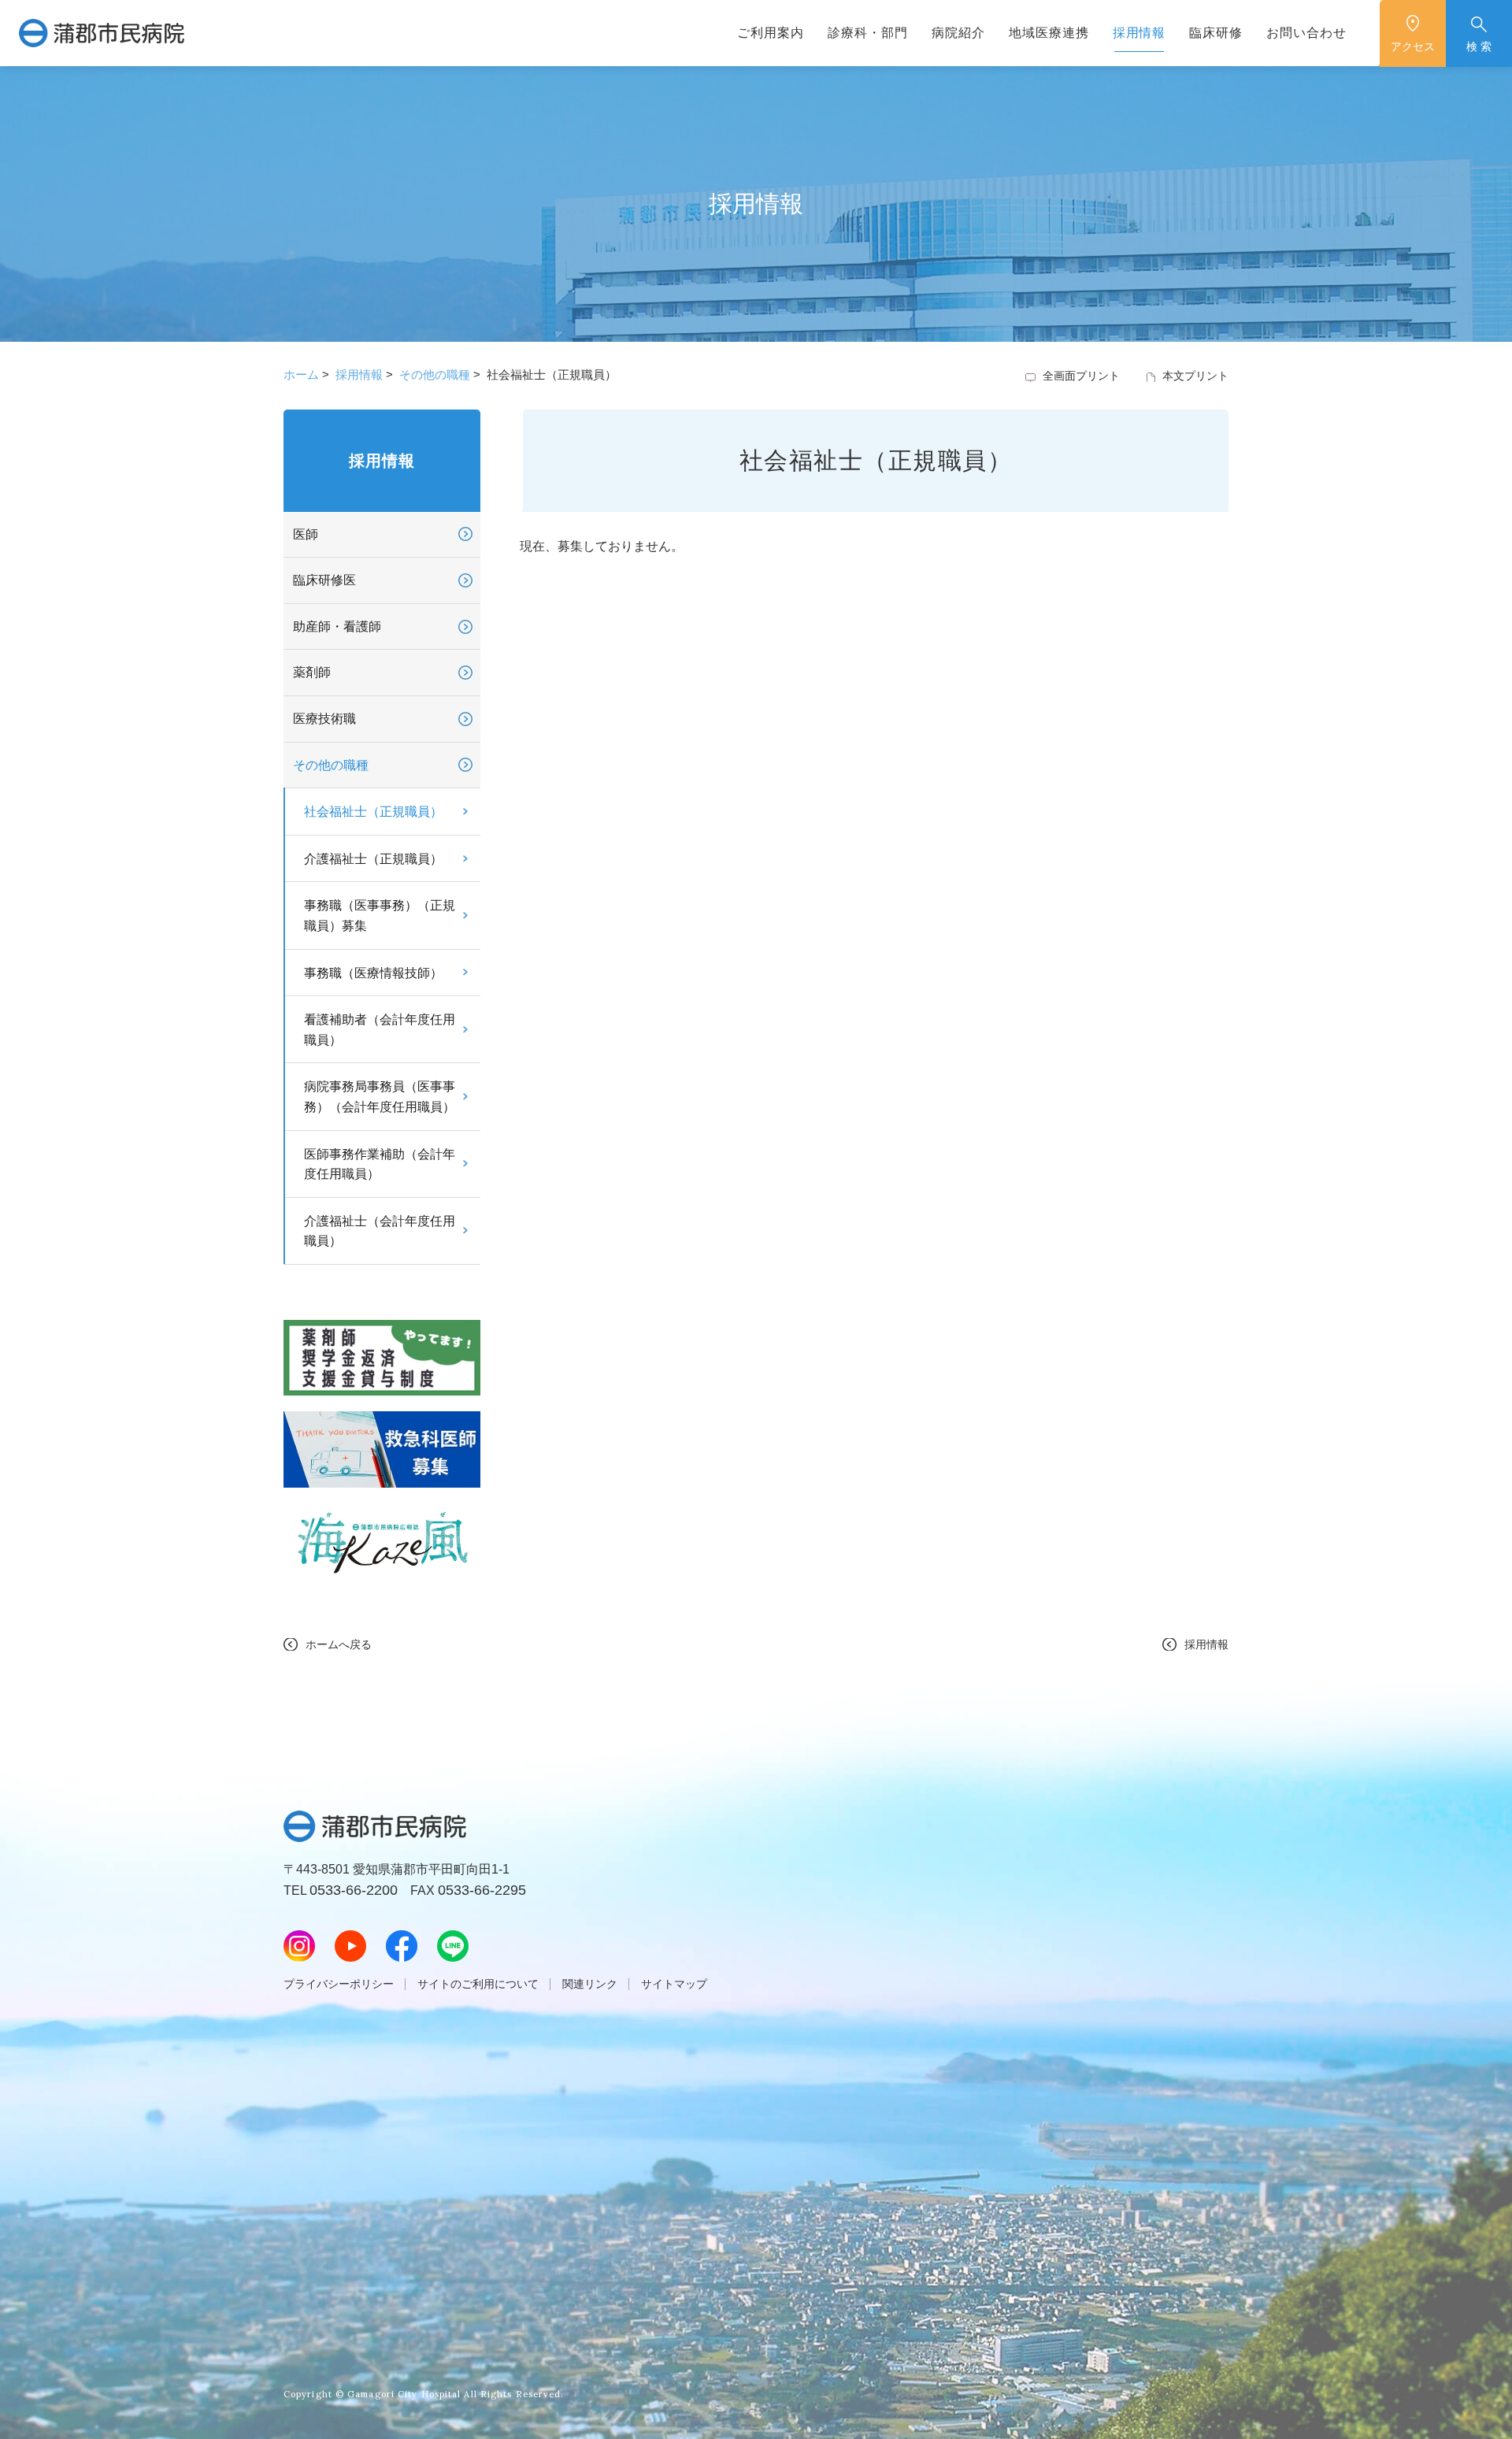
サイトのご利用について (478, 1984)
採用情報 (1140, 33)
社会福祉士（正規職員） (373, 812)
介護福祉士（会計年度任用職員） (380, 1231)
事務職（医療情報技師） (373, 973)
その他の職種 (435, 374)
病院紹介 (958, 33)
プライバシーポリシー (339, 1984)
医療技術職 (324, 719)
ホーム (301, 374)
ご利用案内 (771, 33)
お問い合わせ (1306, 33)
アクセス (1413, 46)
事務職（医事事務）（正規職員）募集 (380, 916)
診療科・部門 (868, 33)
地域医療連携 (1049, 33)
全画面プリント (1081, 376)
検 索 (1479, 46)
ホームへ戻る (339, 1644)
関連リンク (590, 1984)
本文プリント (1195, 376)
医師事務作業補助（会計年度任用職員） (380, 1164)
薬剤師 (312, 672)
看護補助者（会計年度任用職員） (380, 1030)
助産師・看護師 (337, 626)
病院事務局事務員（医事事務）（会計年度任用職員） (380, 1097)
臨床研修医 (324, 580)
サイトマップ (674, 1984)
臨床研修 (1216, 33)
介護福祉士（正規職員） (373, 859)
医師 (306, 534)
